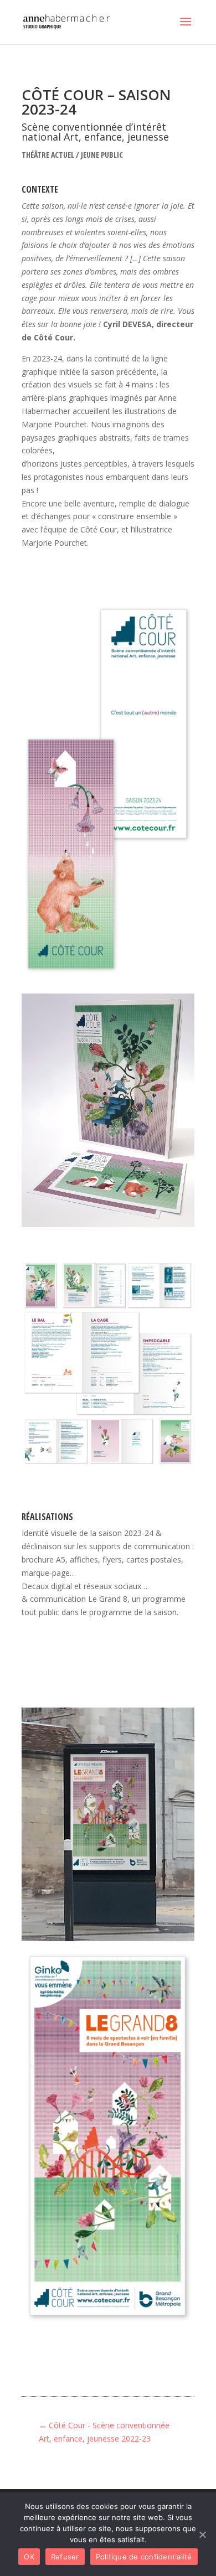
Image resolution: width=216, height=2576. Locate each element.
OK (29, 2557)
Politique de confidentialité (144, 2557)
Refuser (65, 2557)
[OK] (202, 2534)
